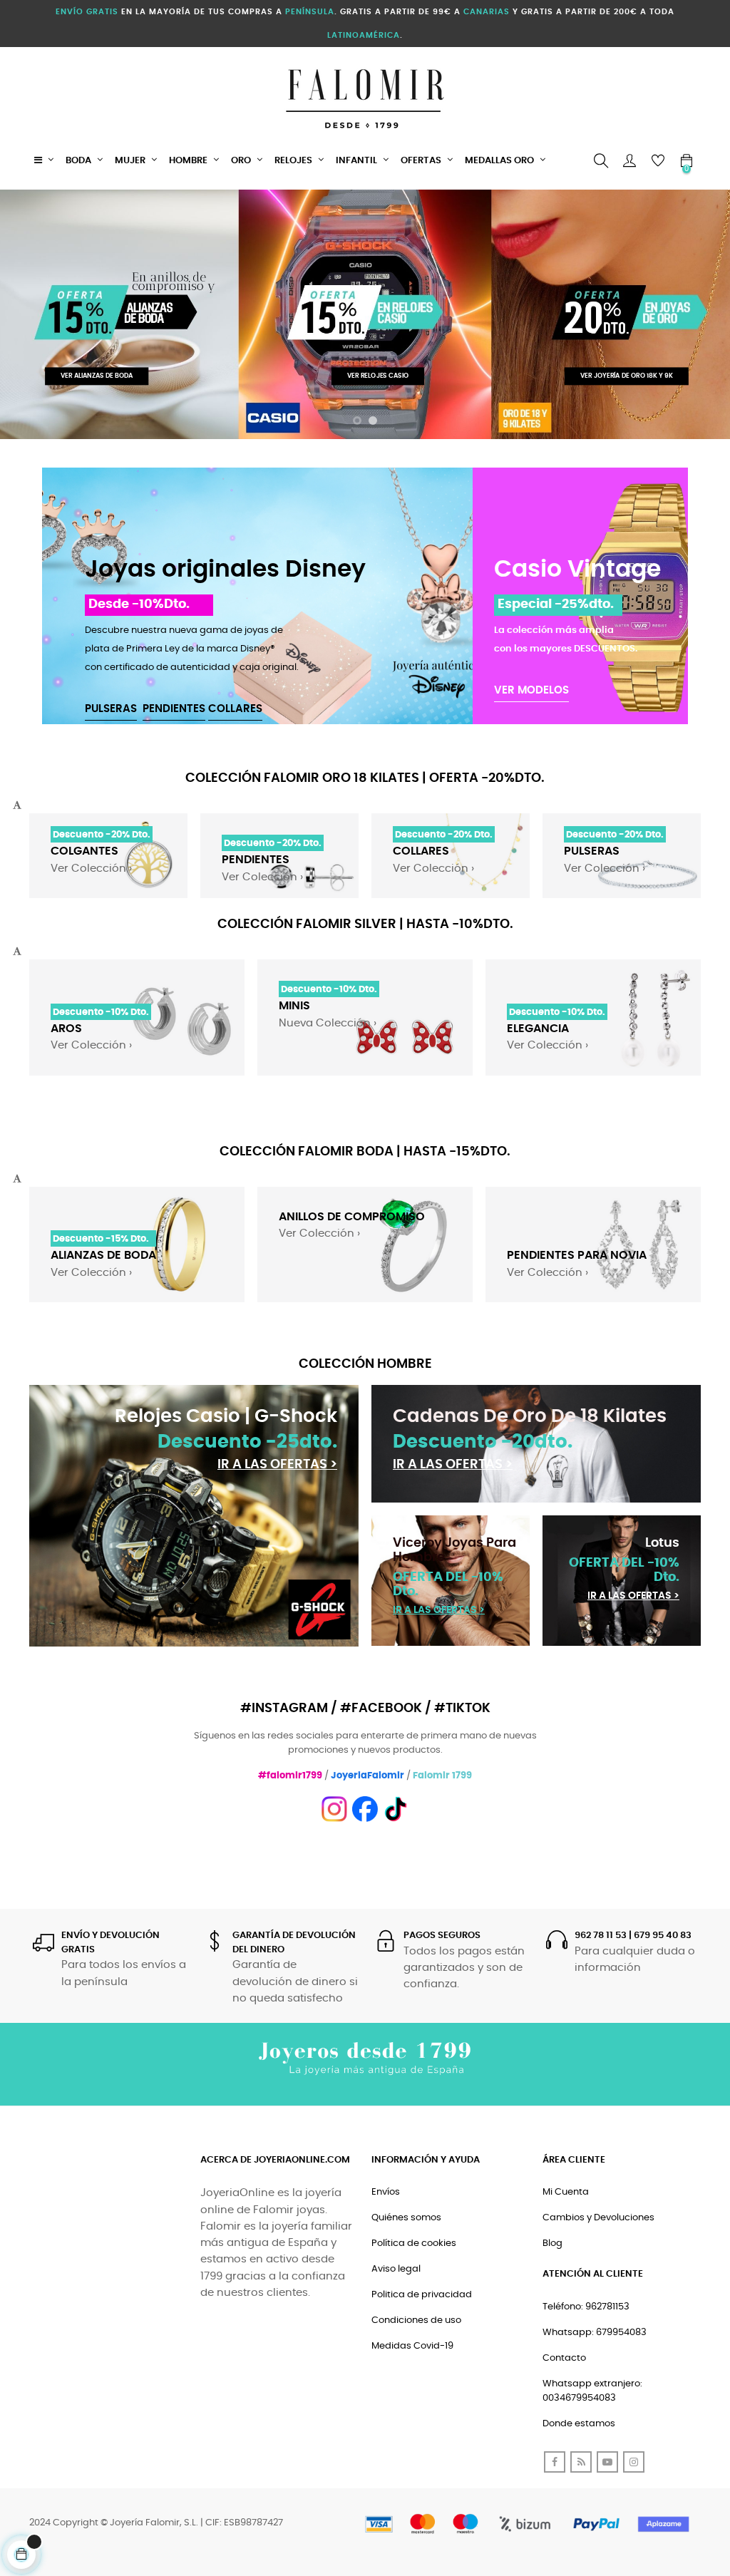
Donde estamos (579, 2424)
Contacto (564, 2358)
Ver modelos (531, 690)
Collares (235, 709)
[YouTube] (607, 2462)
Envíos (386, 2192)
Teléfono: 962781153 (586, 2307)
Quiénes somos (406, 2218)
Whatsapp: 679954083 (595, 2333)
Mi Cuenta (566, 2192)
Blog (552, 2243)
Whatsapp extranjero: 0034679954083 (592, 2391)
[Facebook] (555, 2462)
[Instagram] (634, 2462)
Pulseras (111, 709)
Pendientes (174, 709)
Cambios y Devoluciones (598, 2218)
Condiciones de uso (416, 2320)
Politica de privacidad (422, 2295)
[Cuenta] (629, 161)
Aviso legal (396, 2269)
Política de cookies (414, 2243)
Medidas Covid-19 (412, 2346)
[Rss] (581, 2462)
